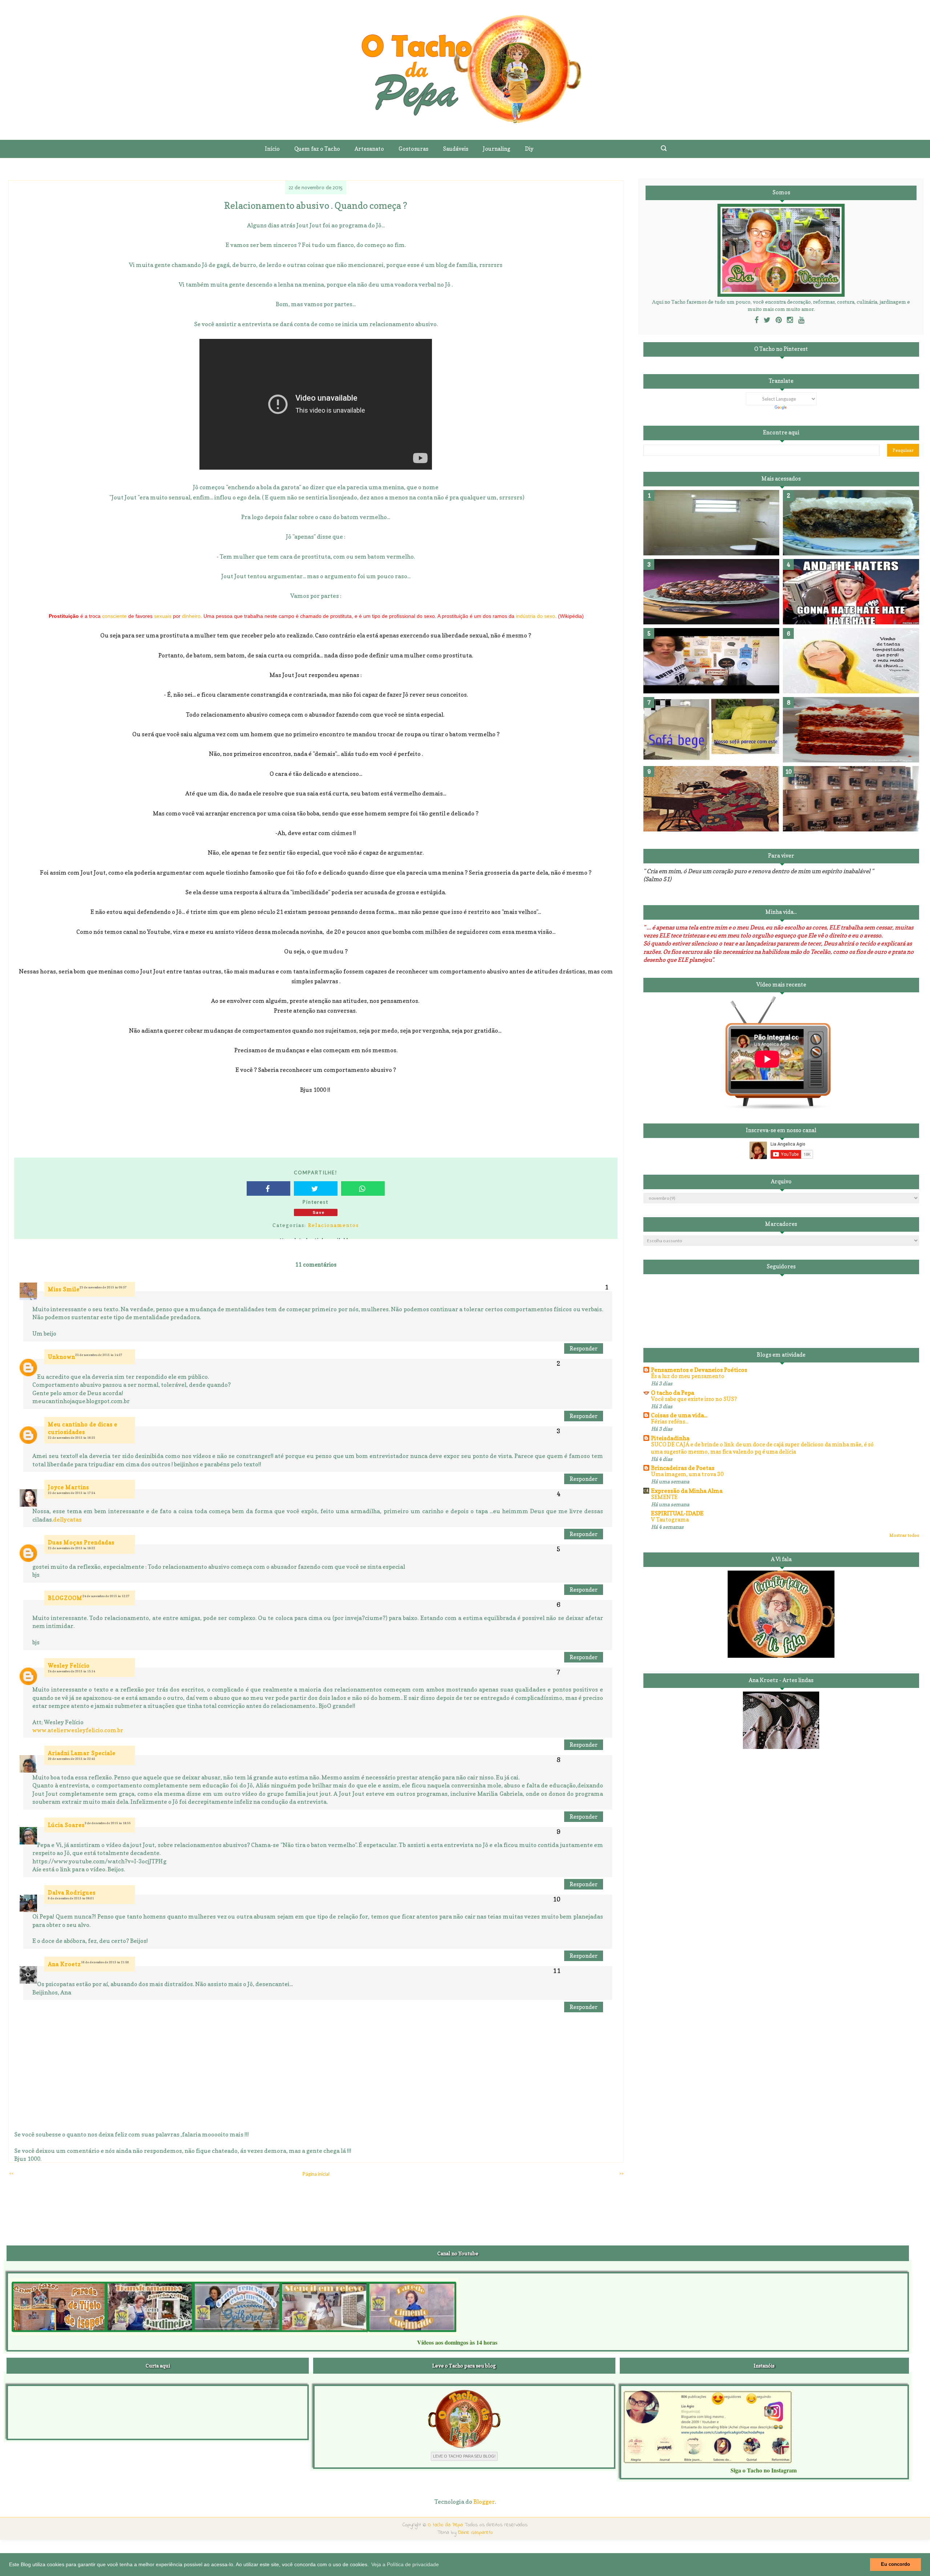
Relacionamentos (333, 1225)
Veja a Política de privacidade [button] (405, 2564)
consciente (114, 616)
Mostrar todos (904, 1535)
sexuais (163, 616)
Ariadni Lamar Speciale (82, 1753)
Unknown (62, 1357)
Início (272, 149)
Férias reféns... (670, 1421)
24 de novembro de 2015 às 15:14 (72, 1671)
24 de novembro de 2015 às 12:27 (106, 1596)
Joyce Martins (68, 1487)
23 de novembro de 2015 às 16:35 (72, 1438)
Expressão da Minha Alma (687, 1491)
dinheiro (191, 616)
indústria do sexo (535, 616)
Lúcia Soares (66, 1825)
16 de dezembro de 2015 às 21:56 (105, 1962)
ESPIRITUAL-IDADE (677, 1513)
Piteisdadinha (670, 1438)
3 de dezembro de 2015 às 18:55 (108, 1823)
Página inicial (316, 2174)
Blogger (484, 2502)
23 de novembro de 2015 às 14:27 (99, 1355)
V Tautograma (670, 1520)
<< (11, 2173)
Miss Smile (64, 1289)
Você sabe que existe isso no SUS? (694, 1399)
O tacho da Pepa (673, 1393)
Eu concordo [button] (895, 2564)
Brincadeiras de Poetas (683, 1468)
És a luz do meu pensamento (688, 1376)
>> (621, 2173)
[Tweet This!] (316, 1188)
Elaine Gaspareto (476, 2533)
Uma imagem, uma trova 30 (687, 1474)
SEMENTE (664, 1497)
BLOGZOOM (65, 1598)
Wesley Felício (69, 1666)
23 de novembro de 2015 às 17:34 (72, 1493)
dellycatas (67, 1519)
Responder (584, 1348)
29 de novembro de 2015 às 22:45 (72, 1759)
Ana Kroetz (64, 1964)
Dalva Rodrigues (72, 1893)
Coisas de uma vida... (679, 1415)
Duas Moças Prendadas (81, 1542)
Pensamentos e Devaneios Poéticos (699, 1370)
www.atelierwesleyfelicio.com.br (78, 1730)
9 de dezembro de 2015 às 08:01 (71, 1898)
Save (319, 1212)
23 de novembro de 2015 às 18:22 (72, 1548)
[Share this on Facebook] (268, 1188)
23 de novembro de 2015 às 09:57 (103, 1287)
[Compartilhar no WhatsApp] (363, 1188)
